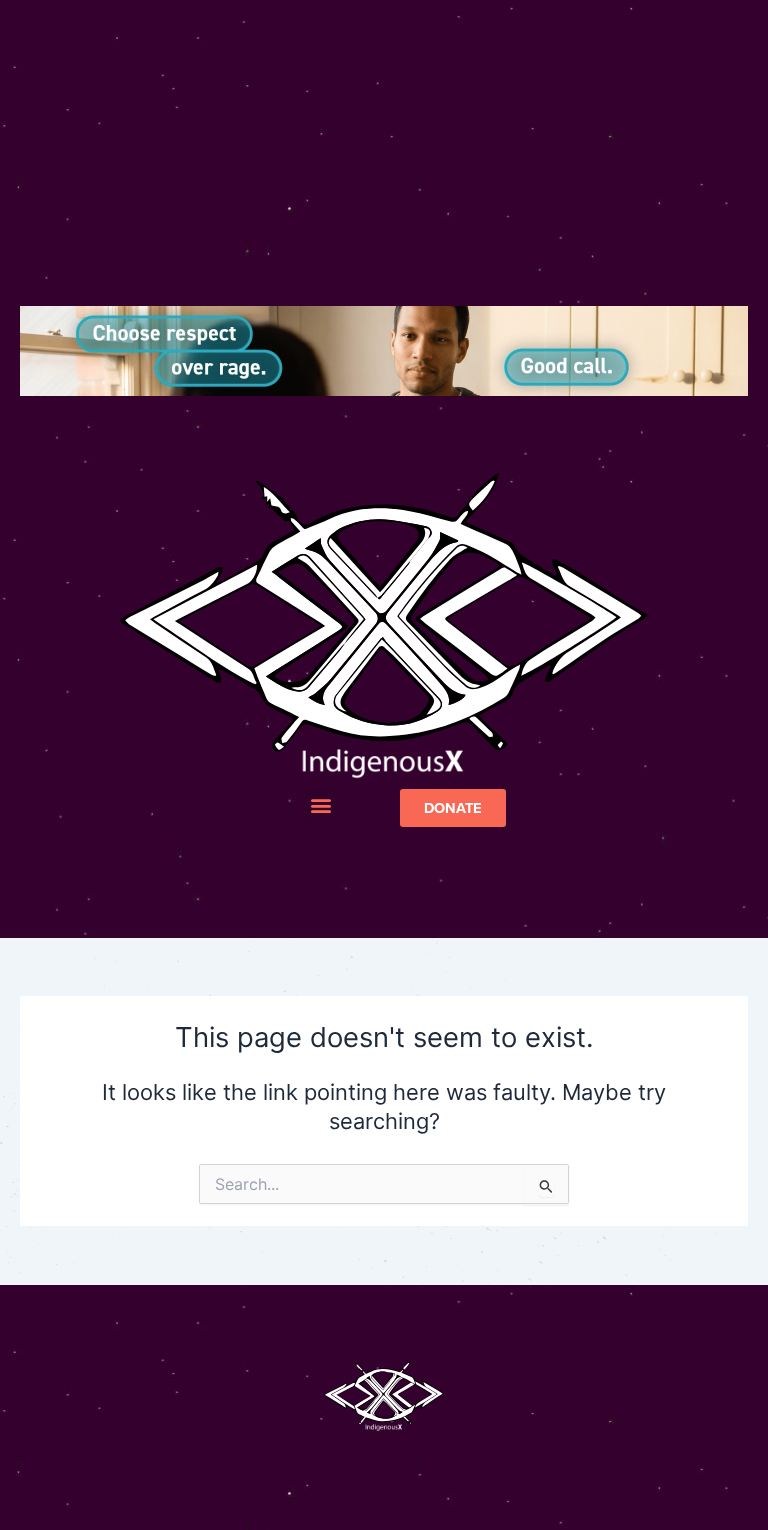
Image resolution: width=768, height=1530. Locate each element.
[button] (321, 805)
